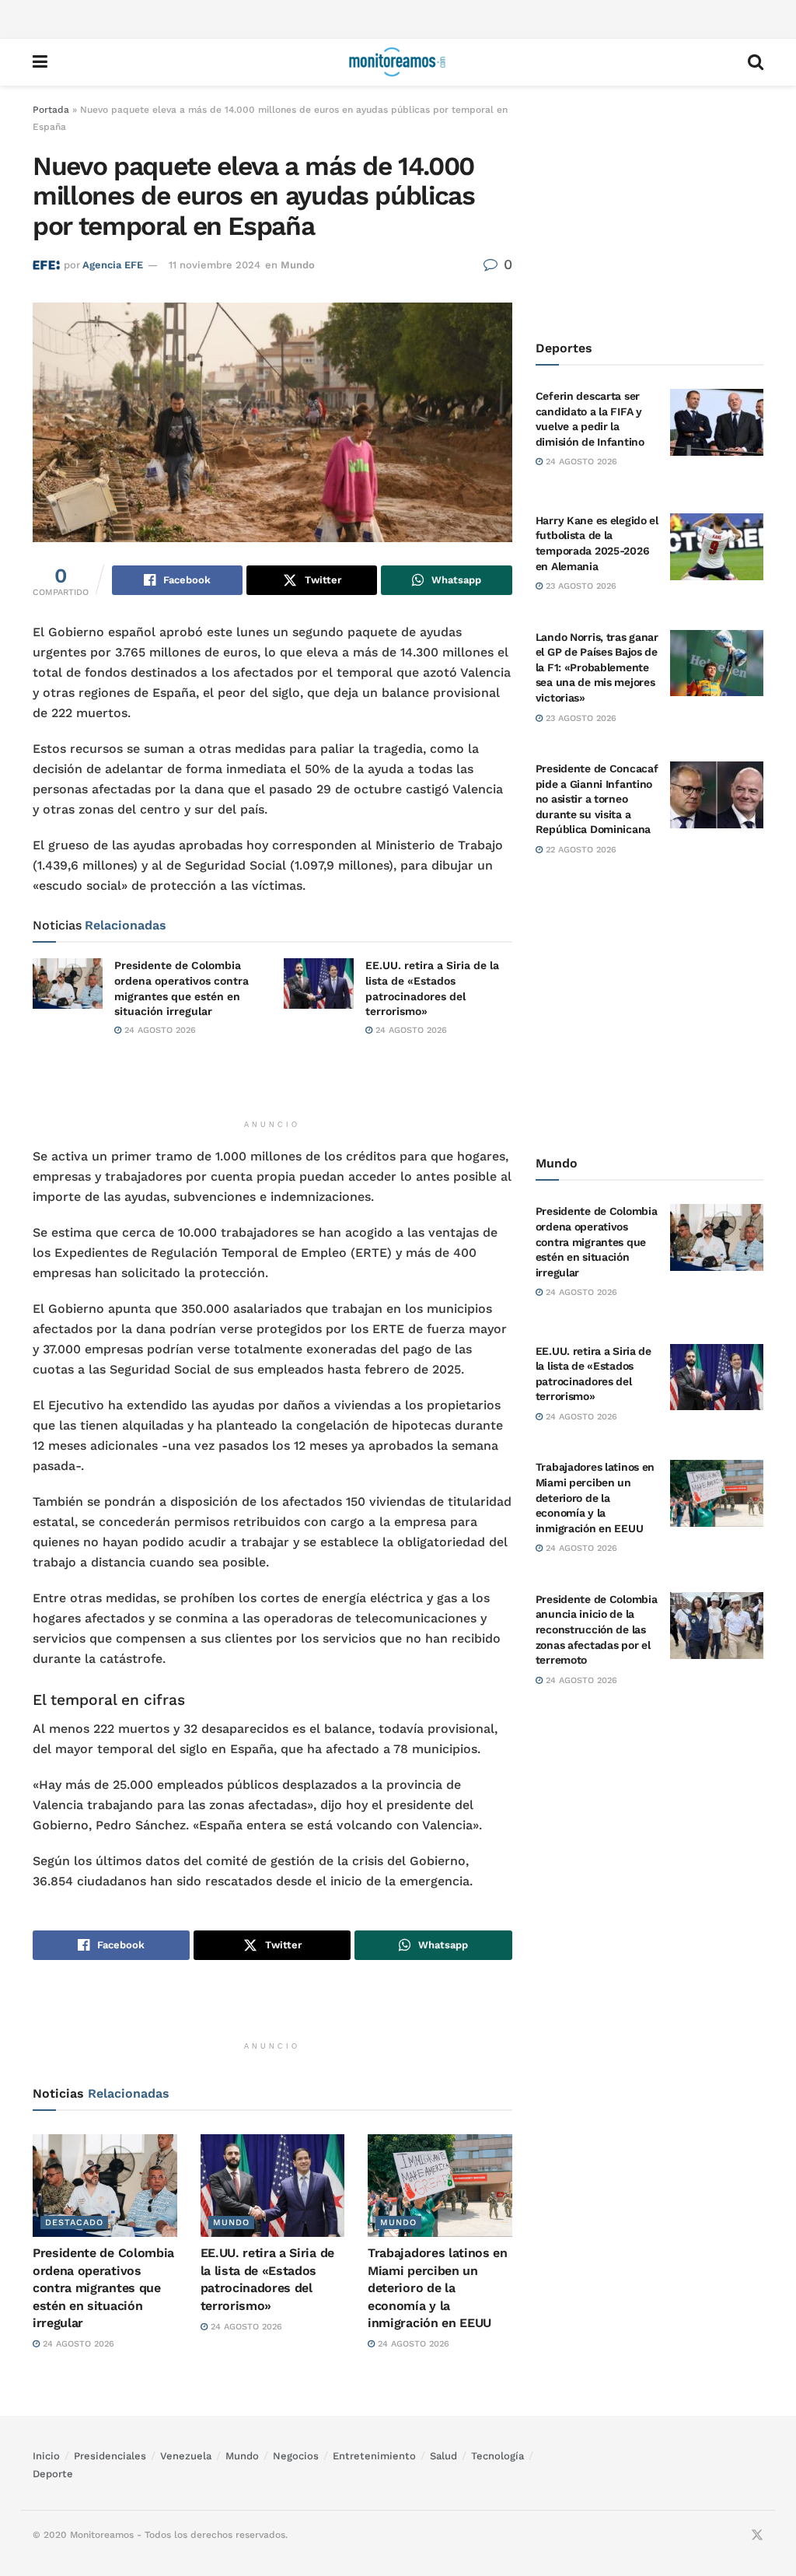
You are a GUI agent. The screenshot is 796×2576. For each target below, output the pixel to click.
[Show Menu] (40, 62)
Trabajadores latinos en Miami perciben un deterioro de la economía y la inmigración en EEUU (438, 2288)
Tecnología (497, 2456)
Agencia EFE (113, 265)
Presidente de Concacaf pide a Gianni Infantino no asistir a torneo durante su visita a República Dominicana (597, 799)
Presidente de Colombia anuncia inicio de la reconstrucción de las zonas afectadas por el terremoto (597, 1629)
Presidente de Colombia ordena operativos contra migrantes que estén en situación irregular (103, 2288)
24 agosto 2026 (159, 1030)
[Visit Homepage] (397, 62)
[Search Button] (756, 62)
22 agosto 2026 (580, 850)
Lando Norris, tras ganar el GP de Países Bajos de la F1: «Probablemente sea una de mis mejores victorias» (597, 667)
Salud (443, 2456)
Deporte (53, 2474)
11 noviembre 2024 (215, 265)
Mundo (298, 265)
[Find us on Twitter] (757, 2536)
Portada (51, 110)
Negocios (296, 2456)
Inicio (46, 2456)
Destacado (74, 2222)
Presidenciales (110, 2456)
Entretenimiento (374, 2456)
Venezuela (186, 2456)
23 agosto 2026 (580, 586)
